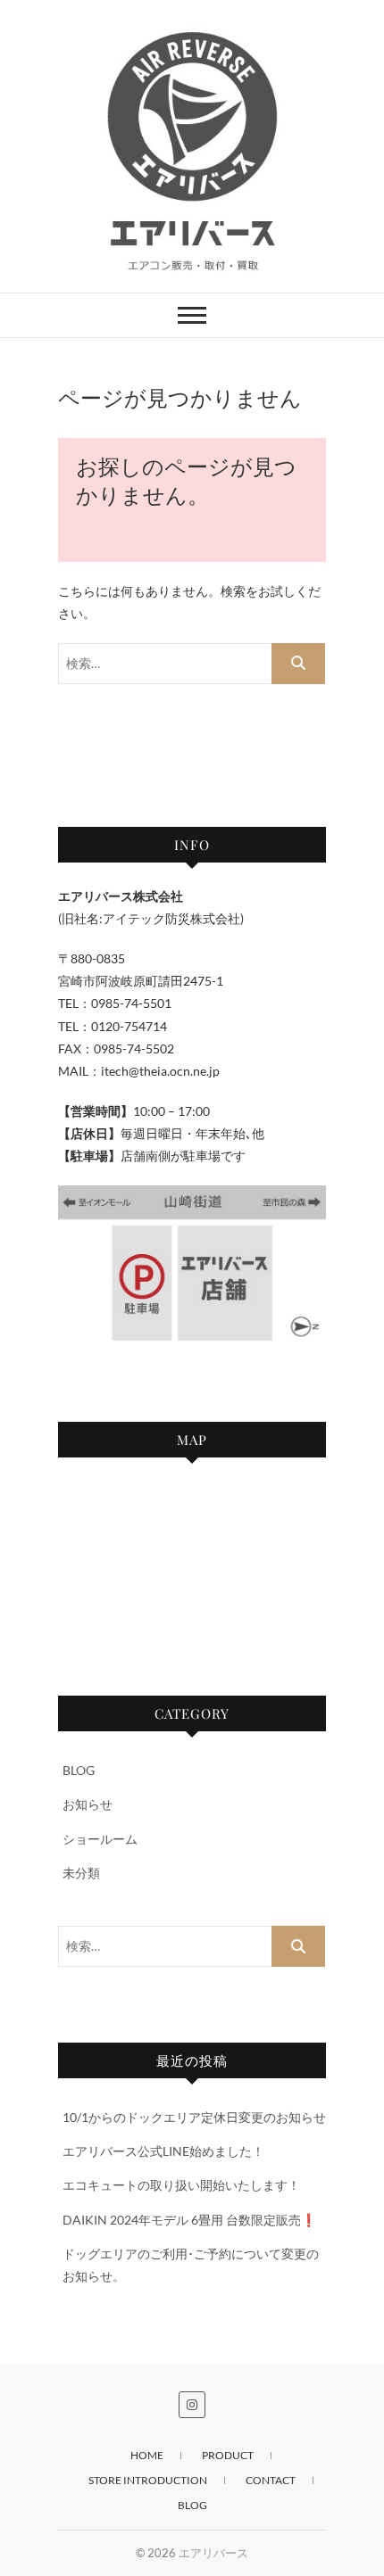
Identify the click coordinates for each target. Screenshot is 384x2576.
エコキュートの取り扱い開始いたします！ (181, 2185)
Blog (192, 2505)
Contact (271, 2480)
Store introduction (148, 2480)
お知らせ (88, 1804)
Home (147, 2455)
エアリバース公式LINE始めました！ (163, 2151)
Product (228, 2455)
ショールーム (100, 1839)
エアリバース (213, 2553)
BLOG (79, 1770)
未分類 (81, 1873)
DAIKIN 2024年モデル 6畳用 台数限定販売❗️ (189, 2220)
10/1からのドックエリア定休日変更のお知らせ (194, 2117)
